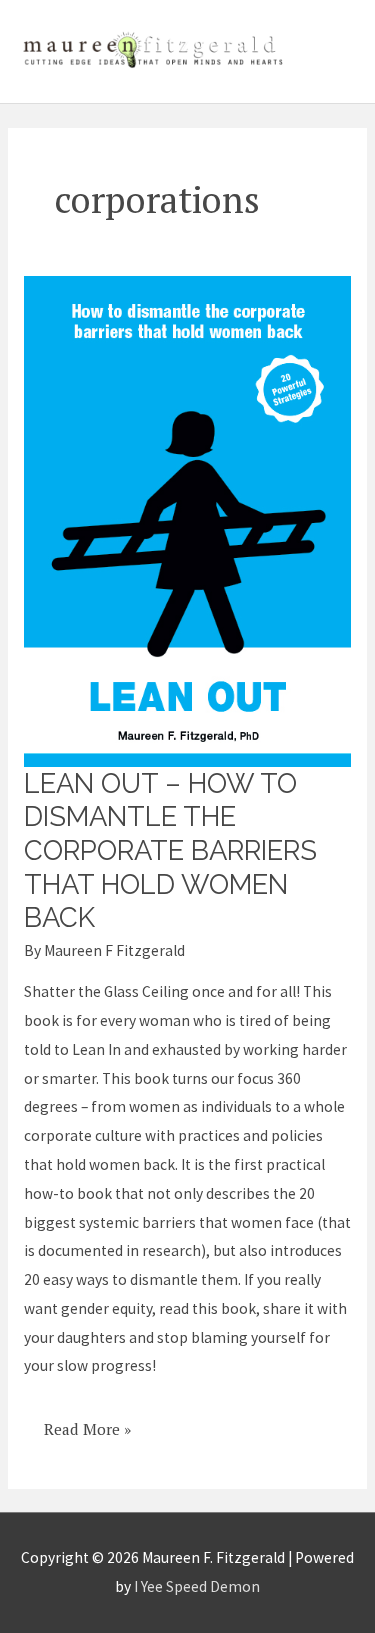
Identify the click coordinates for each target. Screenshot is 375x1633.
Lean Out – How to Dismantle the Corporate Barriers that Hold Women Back (170, 850)
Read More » (87, 1422)
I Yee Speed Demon (197, 1586)
